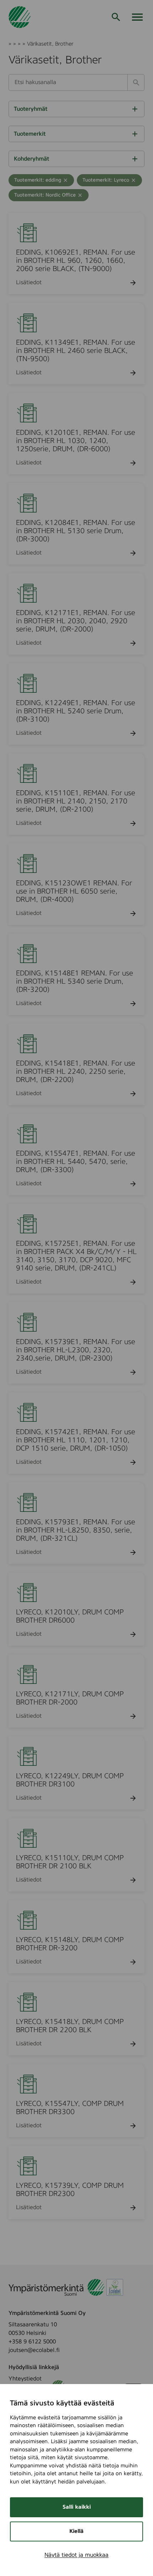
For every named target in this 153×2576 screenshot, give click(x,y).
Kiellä (76, 2531)
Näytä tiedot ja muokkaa (76, 2555)
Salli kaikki (77, 2507)
